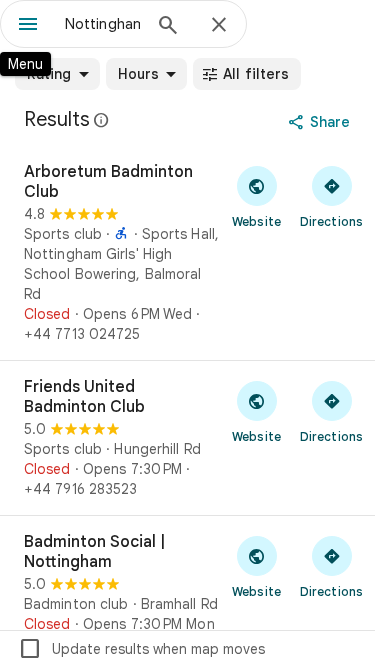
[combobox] (102, 24)
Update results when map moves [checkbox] (141, 649)
